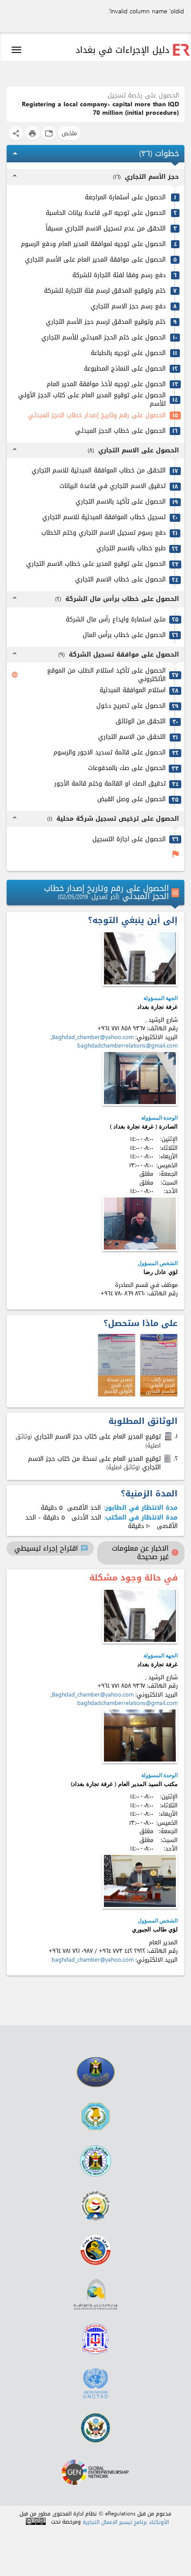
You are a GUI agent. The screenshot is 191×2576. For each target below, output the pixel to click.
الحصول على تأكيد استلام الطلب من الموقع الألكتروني (106, 675)
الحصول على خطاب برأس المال (124, 635)
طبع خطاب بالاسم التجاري (131, 549)
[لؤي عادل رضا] (140, 1223)
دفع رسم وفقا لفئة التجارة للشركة (119, 276)
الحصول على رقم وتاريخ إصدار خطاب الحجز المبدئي (97, 416)
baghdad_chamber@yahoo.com (93, 1960)
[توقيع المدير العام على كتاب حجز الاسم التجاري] (169, 1436)
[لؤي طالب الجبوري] (140, 1881)
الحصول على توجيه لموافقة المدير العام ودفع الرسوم (93, 244)
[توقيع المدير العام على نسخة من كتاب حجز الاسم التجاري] (168, 1459)
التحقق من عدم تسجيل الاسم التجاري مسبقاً (106, 229)
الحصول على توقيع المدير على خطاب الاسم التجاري (96, 564)
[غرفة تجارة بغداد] (140, 958)
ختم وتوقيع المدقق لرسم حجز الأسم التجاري (106, 322)
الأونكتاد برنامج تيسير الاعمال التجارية (126, 2522)
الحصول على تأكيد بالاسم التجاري (121, 502)
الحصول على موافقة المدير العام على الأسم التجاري (95, 260)
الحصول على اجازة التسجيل (129, 840)
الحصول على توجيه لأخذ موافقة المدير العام (106, 385)
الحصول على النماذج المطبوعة (125, 369)
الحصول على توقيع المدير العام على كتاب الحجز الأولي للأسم (92, 400)
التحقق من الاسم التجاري (132, 737)
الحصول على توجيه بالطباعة (128, 353)
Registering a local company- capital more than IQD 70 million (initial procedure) (100, 109)
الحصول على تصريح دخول (131, 706)
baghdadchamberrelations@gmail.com (127, 1046)
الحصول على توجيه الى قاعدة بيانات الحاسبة (106, 213)
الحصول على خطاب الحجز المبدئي (120, 431)
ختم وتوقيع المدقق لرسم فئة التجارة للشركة (105, 291)
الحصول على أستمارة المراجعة (125, 198)
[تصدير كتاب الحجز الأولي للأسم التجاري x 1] (159, 1365)
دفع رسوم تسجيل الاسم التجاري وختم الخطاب (103, 533)
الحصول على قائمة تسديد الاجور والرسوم (109, 753)
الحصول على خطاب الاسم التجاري (120, 580)
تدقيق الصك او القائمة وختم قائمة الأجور (110, 784)
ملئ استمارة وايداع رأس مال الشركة (116, 620)
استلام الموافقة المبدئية (133, 691)
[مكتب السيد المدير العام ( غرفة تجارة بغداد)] (140, 1735)
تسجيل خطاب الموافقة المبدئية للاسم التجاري (104, 518)
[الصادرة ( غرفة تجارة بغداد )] (140, 1078)
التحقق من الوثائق (141, 722)
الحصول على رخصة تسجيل (143, 95)
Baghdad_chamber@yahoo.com (93, 1037)
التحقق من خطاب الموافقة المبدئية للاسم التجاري (99, 471)
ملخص (69, 133)
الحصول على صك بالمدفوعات (127, 768)
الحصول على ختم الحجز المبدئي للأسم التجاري (103, 338)
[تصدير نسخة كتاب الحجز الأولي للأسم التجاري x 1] (117, 1365)
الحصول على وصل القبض (131, 800)
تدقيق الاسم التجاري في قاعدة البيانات (113, 486)
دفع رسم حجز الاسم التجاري (128, 307)
